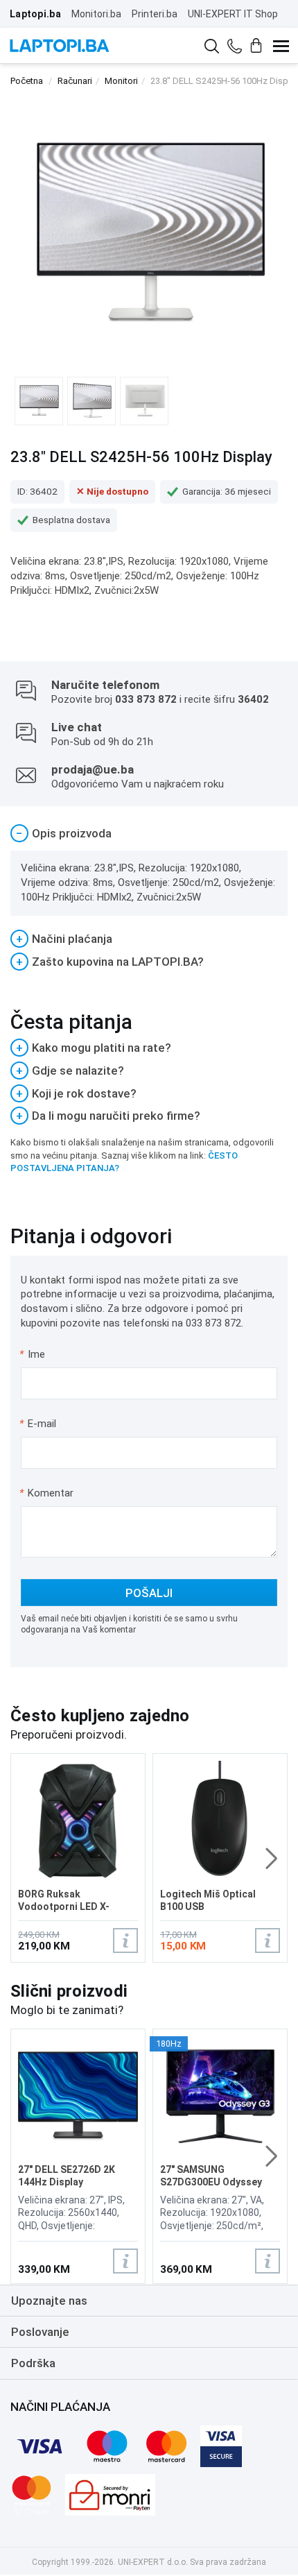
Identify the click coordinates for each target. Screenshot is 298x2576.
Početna (27, 81)
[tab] (149, 834)
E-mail (38, 1424)
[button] (271, 1859)
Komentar (46, 1493)
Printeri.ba (155, 14)
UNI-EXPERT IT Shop (233, 14)
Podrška (33, 2363)
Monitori (121, 81)
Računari (75, 81)
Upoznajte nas (49, 2301)
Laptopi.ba (35, 14)
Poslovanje (40, 2332)
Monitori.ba (96, 14)
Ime (33, 1354)
